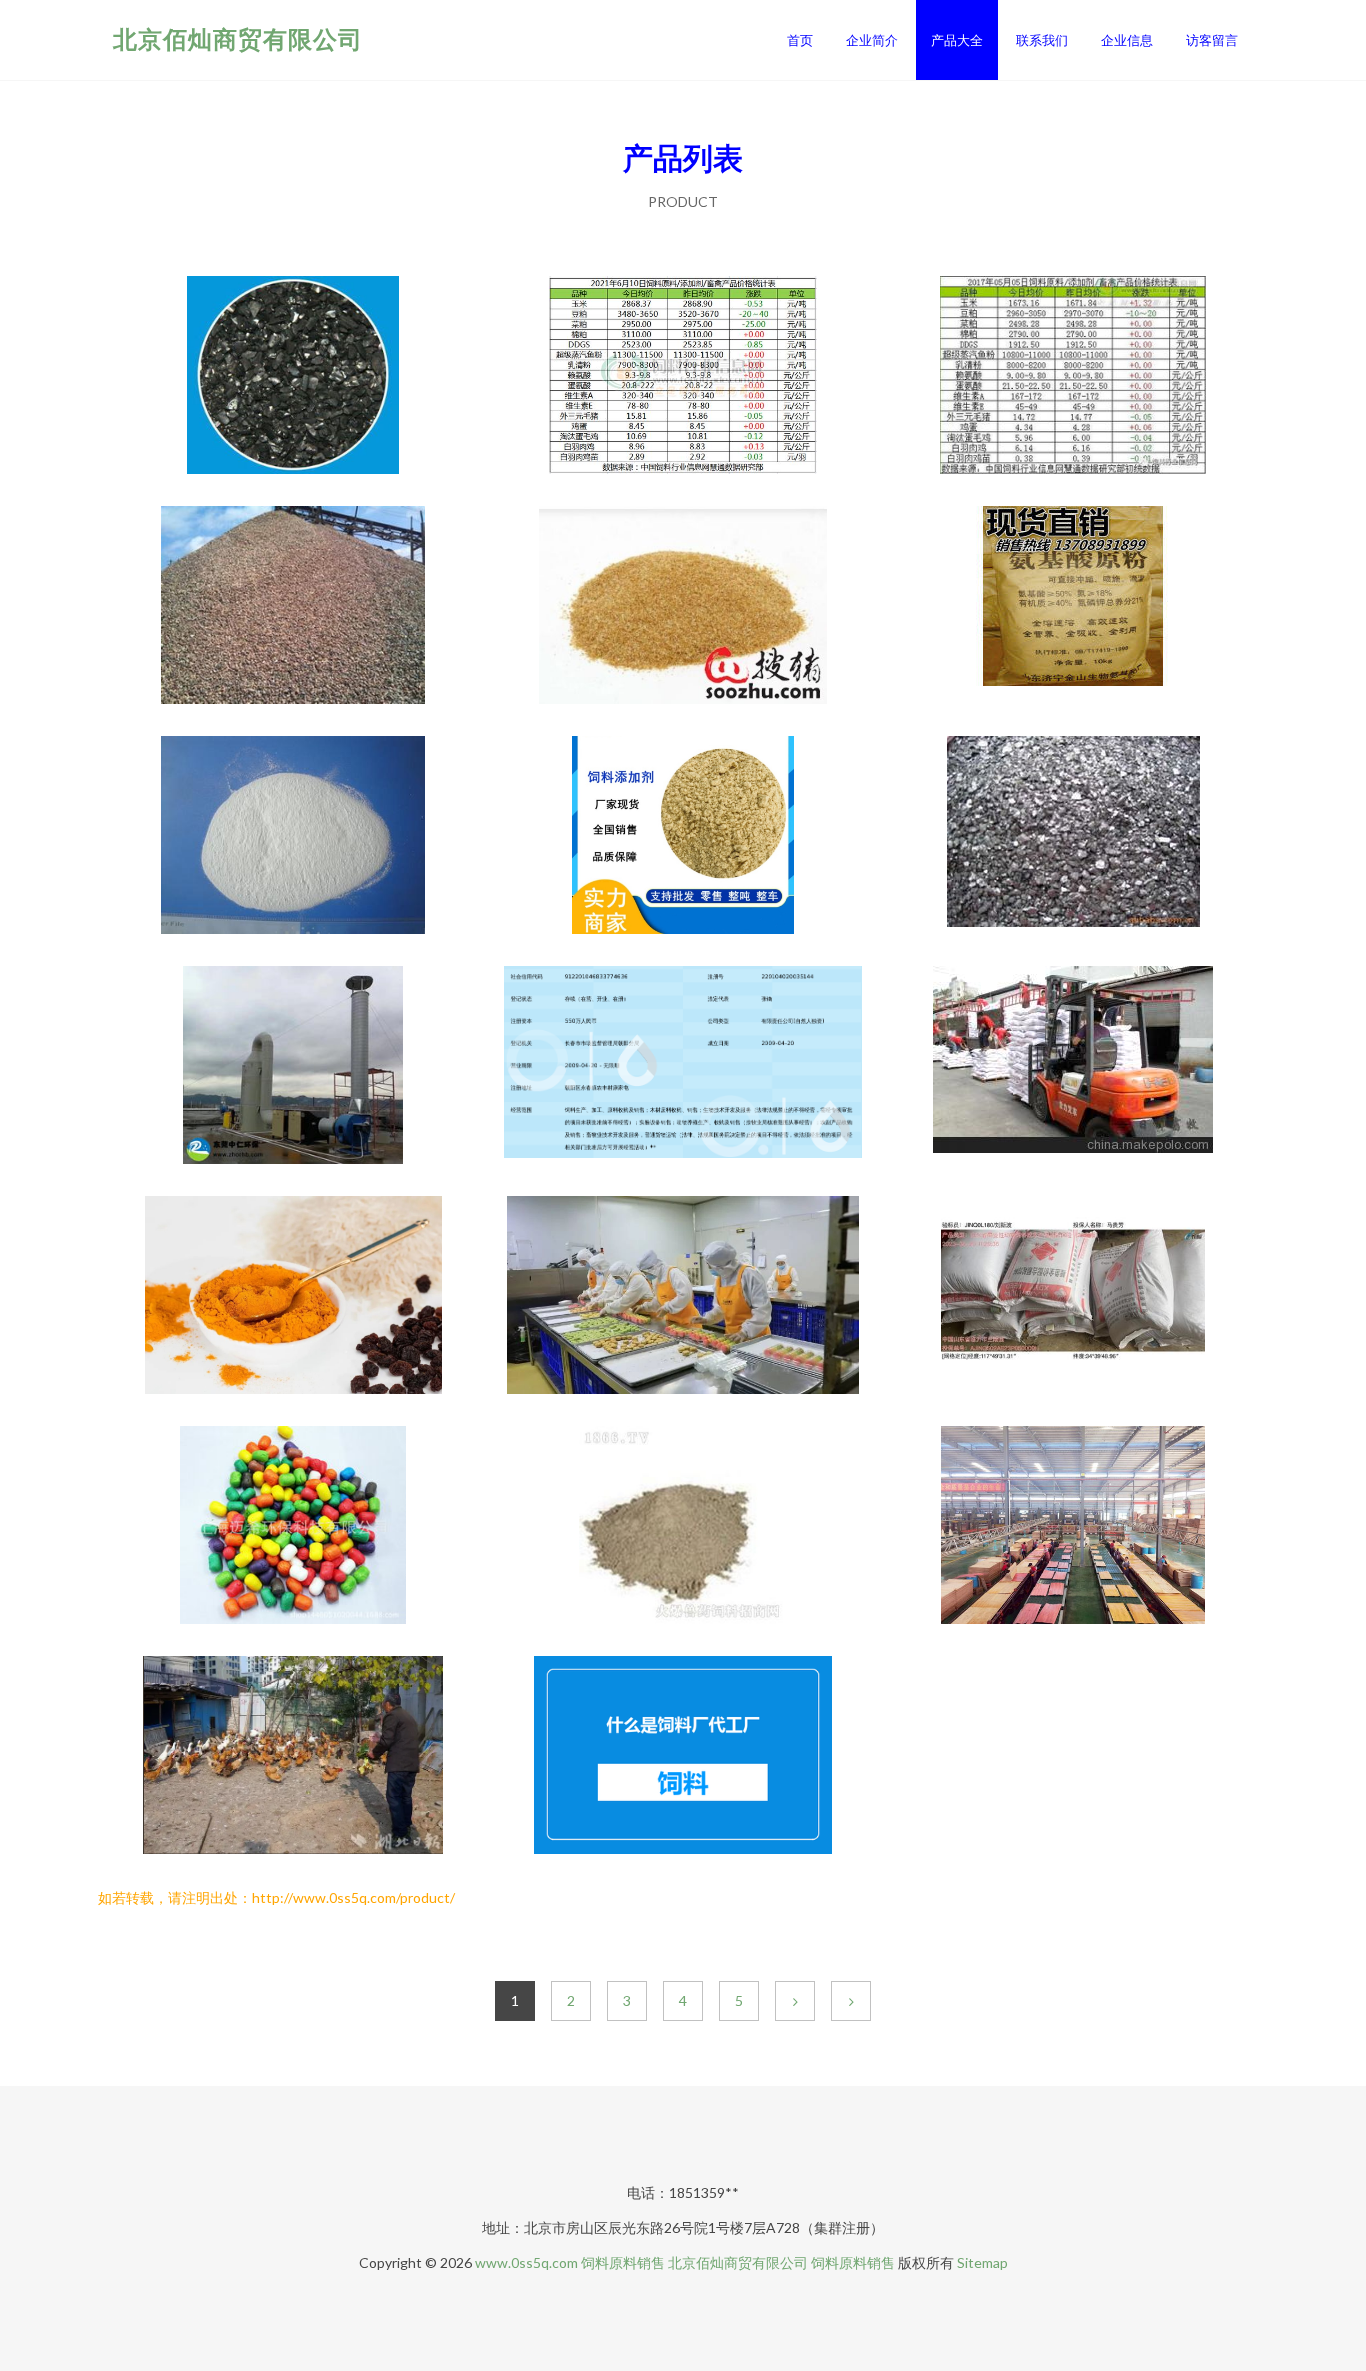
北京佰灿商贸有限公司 (238, 38)
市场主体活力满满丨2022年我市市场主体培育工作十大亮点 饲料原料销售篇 (683, 1297)
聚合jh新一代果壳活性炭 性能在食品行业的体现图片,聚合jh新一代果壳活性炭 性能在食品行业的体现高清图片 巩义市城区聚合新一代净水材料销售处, (293, 377)
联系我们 (1042, 40)
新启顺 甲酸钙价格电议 (293, 837)
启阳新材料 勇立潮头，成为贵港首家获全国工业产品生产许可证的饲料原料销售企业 (1073, 1527)
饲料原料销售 (623, 2262)
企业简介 (872, 40)
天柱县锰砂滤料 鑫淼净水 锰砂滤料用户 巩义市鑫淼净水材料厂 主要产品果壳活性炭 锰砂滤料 (293, 607)
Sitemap (982, 2262)
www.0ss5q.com (526, 2262)
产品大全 (957, 40)
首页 (800, 40)
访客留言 (1212, 40)
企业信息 (1127, 40)
